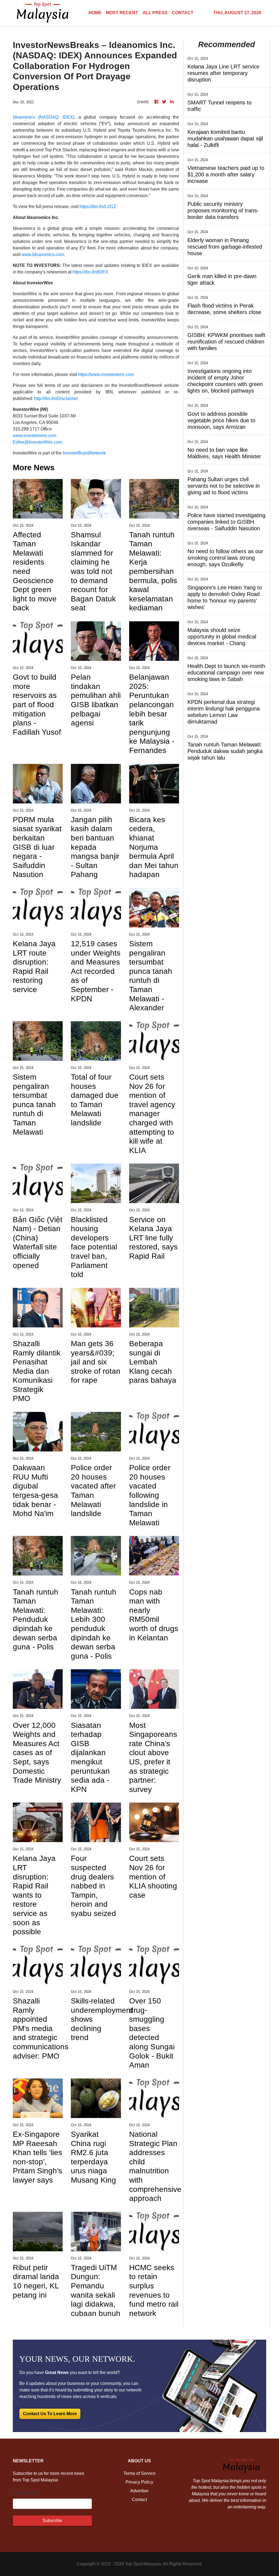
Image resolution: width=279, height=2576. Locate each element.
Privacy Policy (139, 2482)
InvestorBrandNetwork (84, 453)
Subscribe (52, 2521)
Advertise (139, 2491)
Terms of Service (139, 2473)
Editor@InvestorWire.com (37, 442)
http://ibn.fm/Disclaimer (56, 398)
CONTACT (183, 13)
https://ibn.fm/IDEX (90, 272)
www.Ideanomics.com (43, 254)
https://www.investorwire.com (106, 374)
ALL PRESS (155, 13)
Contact (139, 2500)
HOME (95, 13)
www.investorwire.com (34, 436)
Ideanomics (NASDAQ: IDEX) (44, 117)
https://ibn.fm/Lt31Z (98, 207)
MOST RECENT (122, 13)
